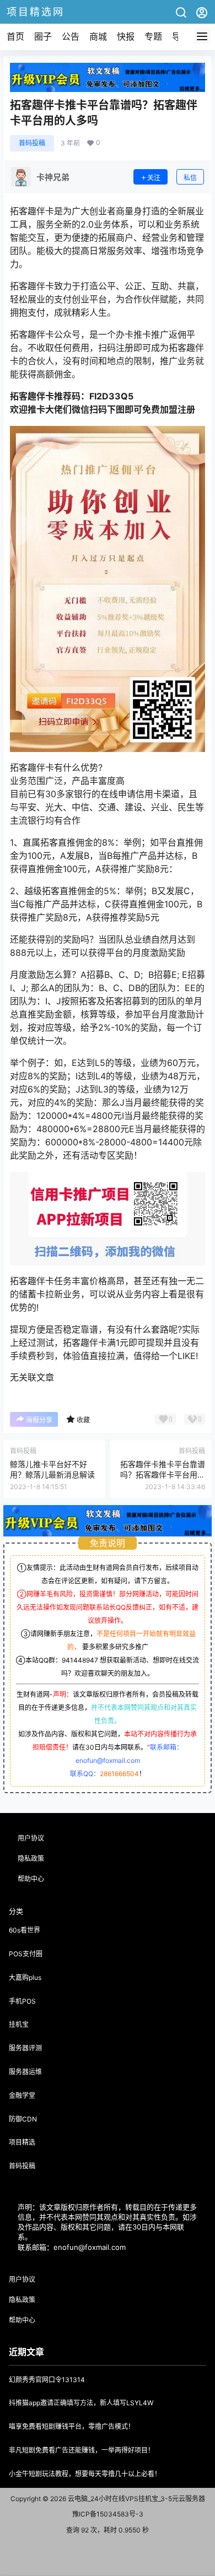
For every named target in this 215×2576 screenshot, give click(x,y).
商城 (98, 36)
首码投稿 (32, 143)
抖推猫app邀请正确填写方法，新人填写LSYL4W (81, 2403)
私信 (190, 178)
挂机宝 (19, 2024)
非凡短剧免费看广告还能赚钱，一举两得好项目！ (82, 2450)
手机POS (22, 2001)
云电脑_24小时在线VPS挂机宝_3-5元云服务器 (136, 2499)
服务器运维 (25, 2072)
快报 (126, 36)
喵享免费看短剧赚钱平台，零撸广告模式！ (72, 2426)
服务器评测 (25, 2048)
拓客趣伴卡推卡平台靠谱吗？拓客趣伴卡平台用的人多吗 (163, 1475)
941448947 (80, 1660)
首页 (15, 36)
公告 (71, 36)
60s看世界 (25, 1930)
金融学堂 (22, 2095)
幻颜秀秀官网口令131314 (47, 2380)
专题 (153, 36)
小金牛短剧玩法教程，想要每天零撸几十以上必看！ (85, 2474)
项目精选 (22, 2142)
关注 (154, 178)
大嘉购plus (25, 1977)
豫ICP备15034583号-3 (108, 2514)
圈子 (43, 36)
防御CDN (23, 2119)
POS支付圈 (26, 1954)
